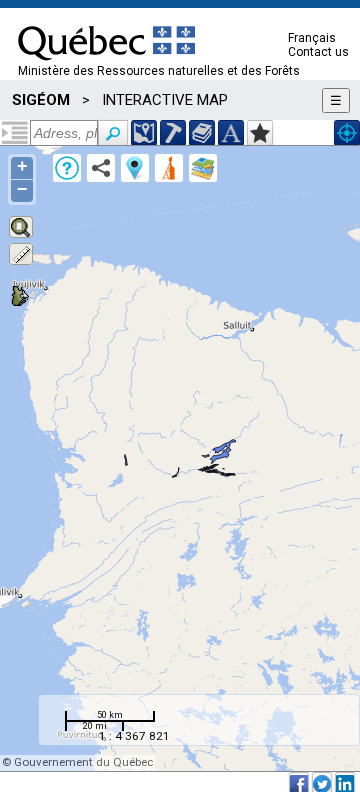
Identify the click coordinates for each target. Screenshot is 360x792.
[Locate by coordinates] (144, 133)
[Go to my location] (347, 133)
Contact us (318, 52)
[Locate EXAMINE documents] (202, 133)
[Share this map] (101, 168)
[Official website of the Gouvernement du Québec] (106, 67)
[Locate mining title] (173, 133)
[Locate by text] (231, 133)
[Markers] (135, 168)
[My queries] (169, 168)
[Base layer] (203, 168)
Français (312, 38)
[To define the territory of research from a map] (260, 133)
